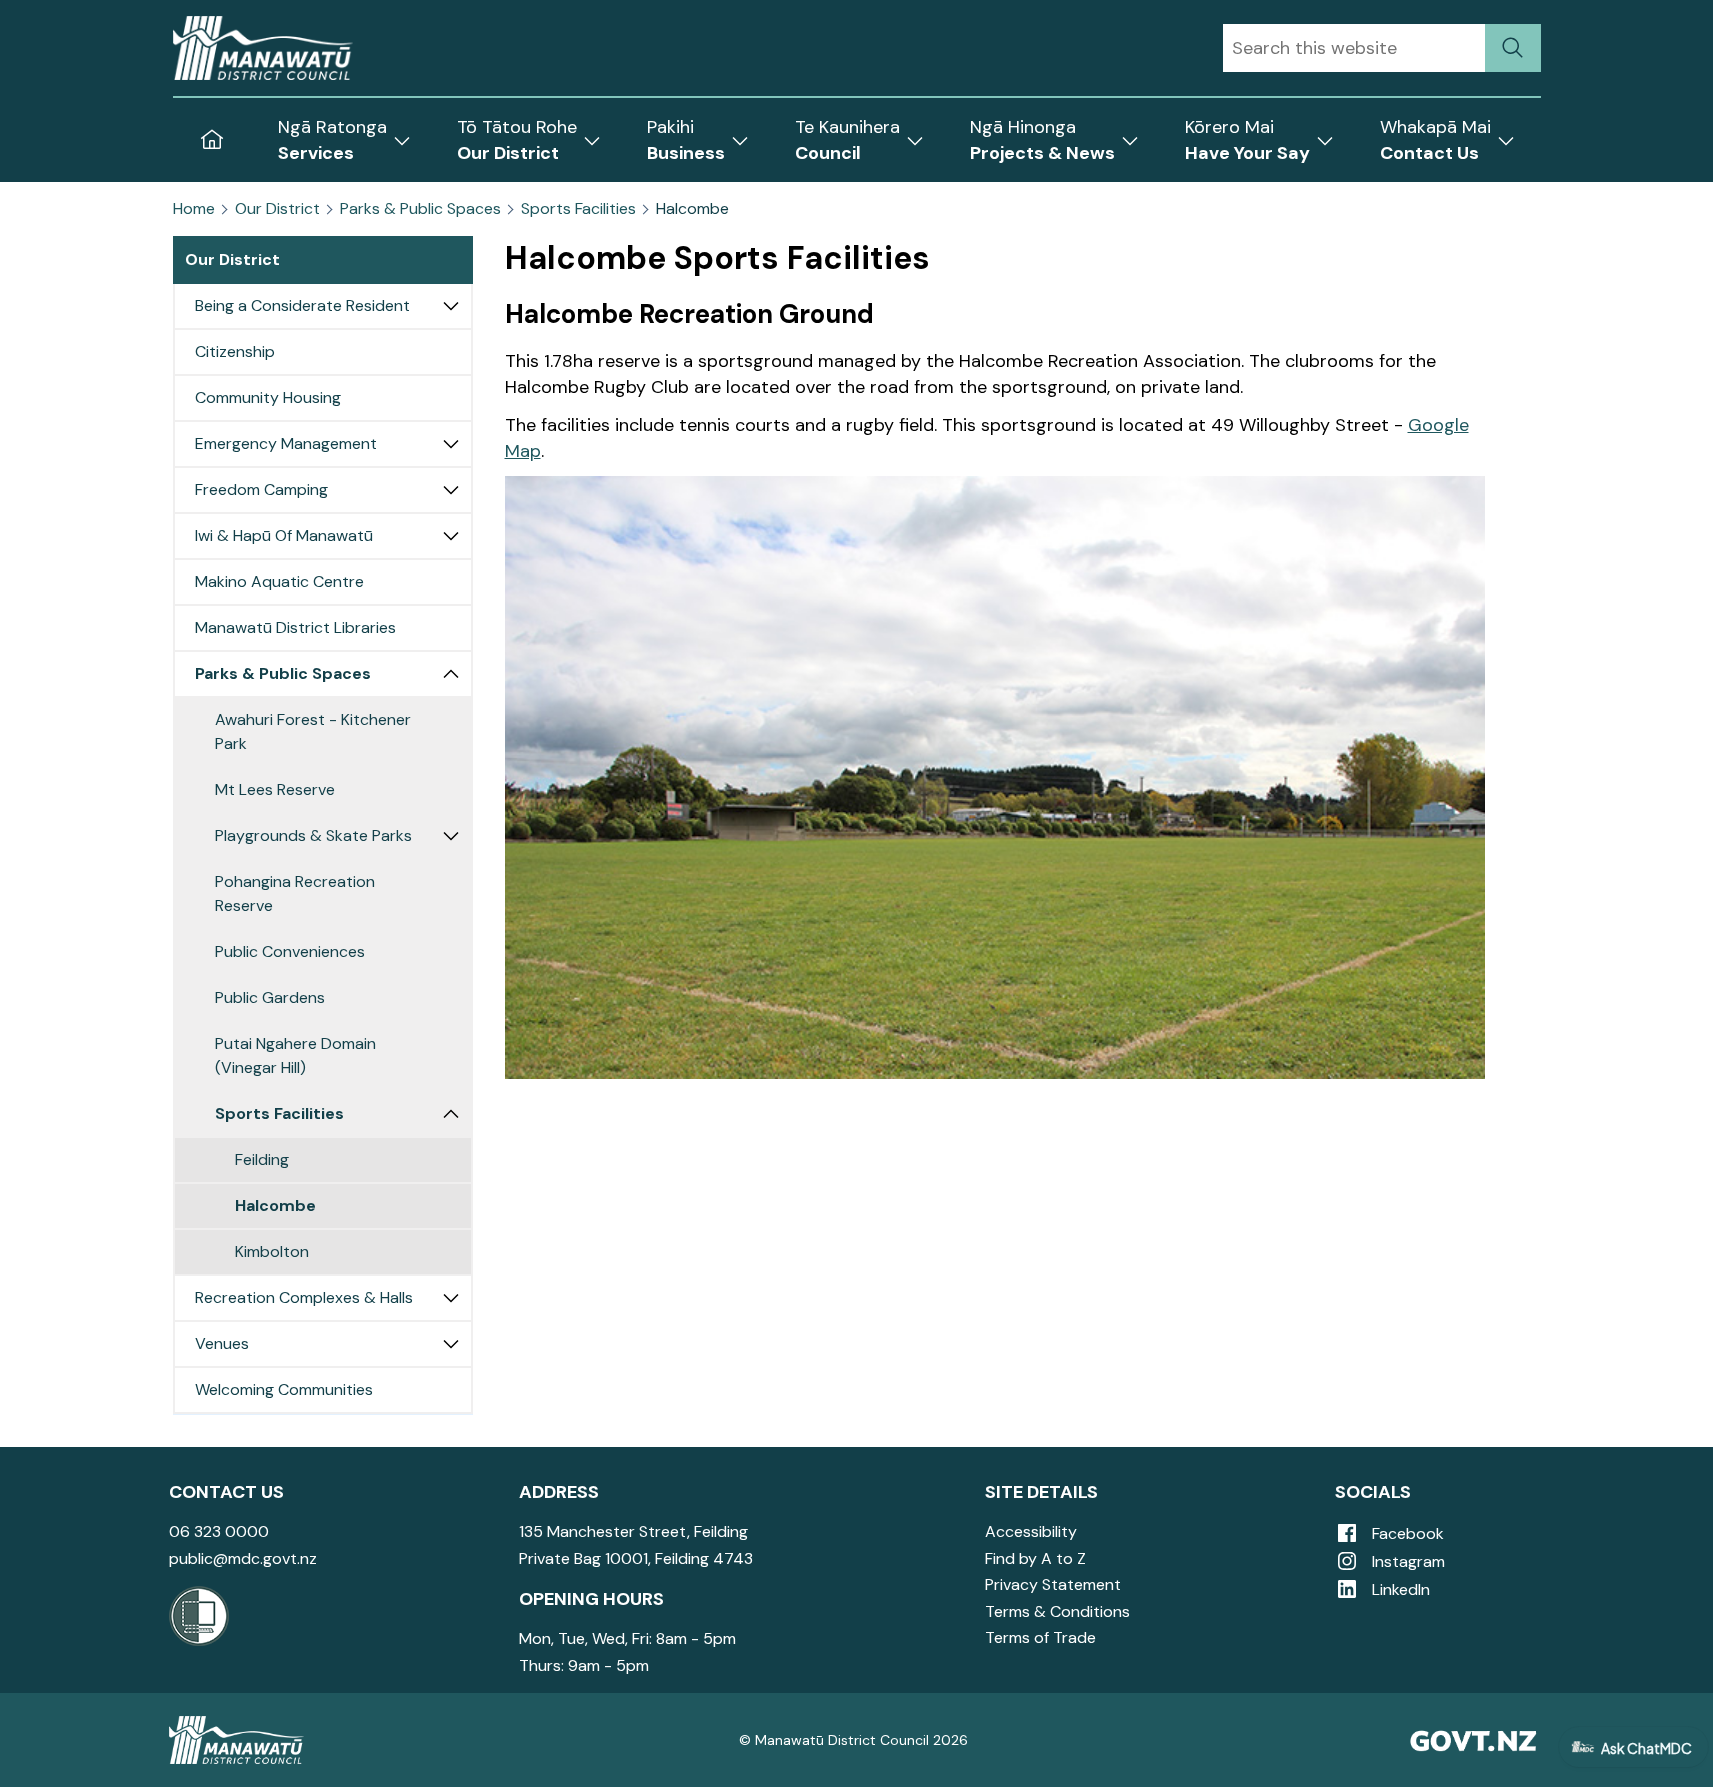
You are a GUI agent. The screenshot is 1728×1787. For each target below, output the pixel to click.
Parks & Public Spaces (420, 209)
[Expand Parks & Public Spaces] (451, 674)
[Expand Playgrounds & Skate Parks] (451, 836)
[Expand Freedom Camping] (451, 490)
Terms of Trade (1040, 1637)
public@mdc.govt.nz (243, 1558)
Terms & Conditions (1057, 1611)
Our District (277, 209)
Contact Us (226, 1492)
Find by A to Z (1035, 1558)
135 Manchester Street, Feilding (633, 1531)
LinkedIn (1399, 1589)
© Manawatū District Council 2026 (853, 1740)
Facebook (1406, 1533)
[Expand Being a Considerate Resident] (451, 306)
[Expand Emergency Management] (451, 444)
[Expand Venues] (451, 1344)
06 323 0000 (219, 1531)
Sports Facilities (578, 209)
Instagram (1406, 1561)
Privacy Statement (1053, 1584)
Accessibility (1031, 1531)
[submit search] (1513, 48)
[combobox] (1354, 48)
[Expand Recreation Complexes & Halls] (451, 1298)
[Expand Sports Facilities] (451, 1114)
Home (194, 209)
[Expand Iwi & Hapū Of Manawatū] (451, 536)
